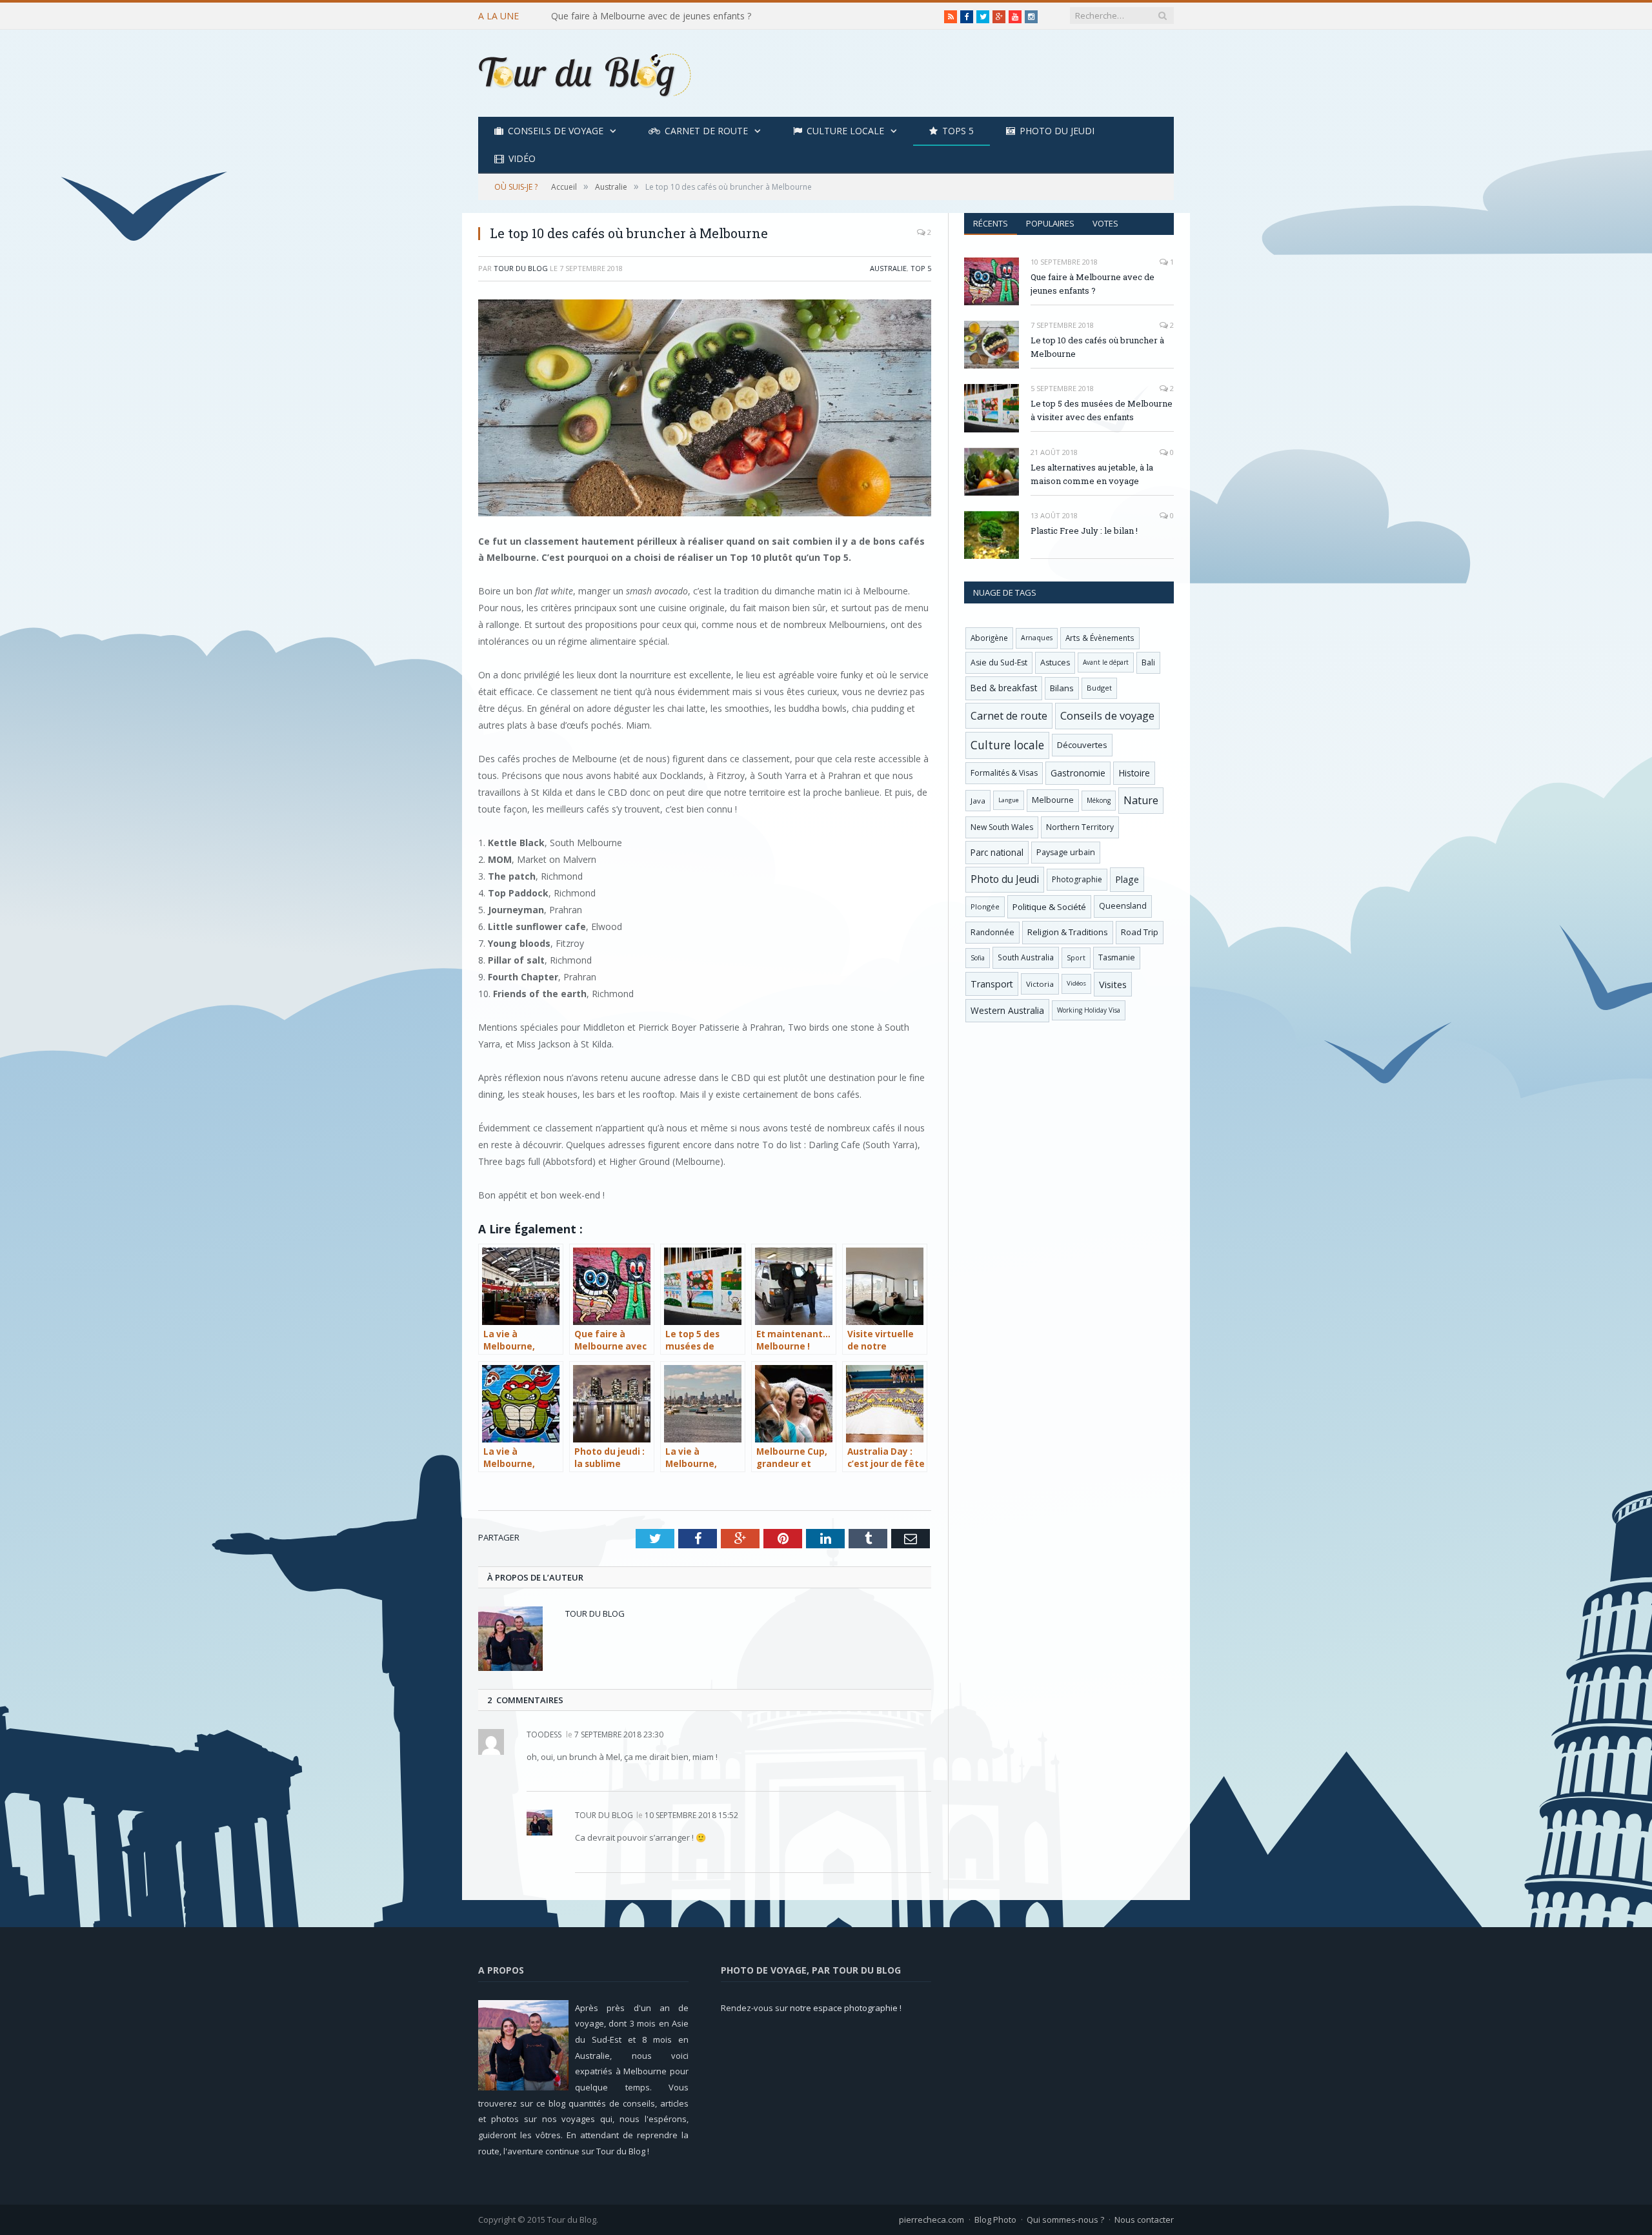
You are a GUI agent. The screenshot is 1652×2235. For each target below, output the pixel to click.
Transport (992, 984)
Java (978, 801)
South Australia (1026, 957)
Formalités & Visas (1004, 773)
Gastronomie (1078, 773)
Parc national (997, 852)
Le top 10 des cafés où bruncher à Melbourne (647, 16)
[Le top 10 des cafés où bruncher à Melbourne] (705, 410)
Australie (888, 268)
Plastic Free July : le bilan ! (1084, 531)
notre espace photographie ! (846, 2008)
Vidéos (1076, 983)
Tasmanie (1117, 957)
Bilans (1062, 688)
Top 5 (921, 268)
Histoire (1134, 773)
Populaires (1050, 223)
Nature (1141, 800)
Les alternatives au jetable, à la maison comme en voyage (1092, 474)
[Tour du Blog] (585, 73)
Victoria (1040, 984)
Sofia (978, 958)
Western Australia (1007, 1010)
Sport (1076, 958)
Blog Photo (995, 2220)
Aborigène (989, 638)
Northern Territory (1080, 827)
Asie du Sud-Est (999, 662)
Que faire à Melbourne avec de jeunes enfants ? (1093, 284)
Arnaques (1037, 638)
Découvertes (1082, 745)
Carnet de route (706, 131)
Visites (1113, 984)
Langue (1009, 800)
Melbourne (1053, 800)
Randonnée (992, 932)
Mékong (1099, 800)
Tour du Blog (521, 268)
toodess (544, 1734)
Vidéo (522, 158)
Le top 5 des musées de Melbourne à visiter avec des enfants (1102, 410)
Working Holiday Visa (1089, 1010)
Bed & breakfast (1004, 688)
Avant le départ (1106, 662)
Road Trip (1140, 932)
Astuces (1055, 662)
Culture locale (845, 131)
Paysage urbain (1066, 852)
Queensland (1123, 906)
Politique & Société (1049, 907)
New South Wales (1002, 827)
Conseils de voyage (556, 131)
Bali (1148, 662)
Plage (1127, 879)
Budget (1099, 688)
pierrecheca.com (932, 2220)
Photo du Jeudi (1057, 131)
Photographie (1077, 879)
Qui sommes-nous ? (1065, 2220)
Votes (1105, 223)
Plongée (985, 906)
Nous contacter (1144, 2220)
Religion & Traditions (1068, 932)
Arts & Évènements (1100, 638)
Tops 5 (958, 131)
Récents (991, 223)
